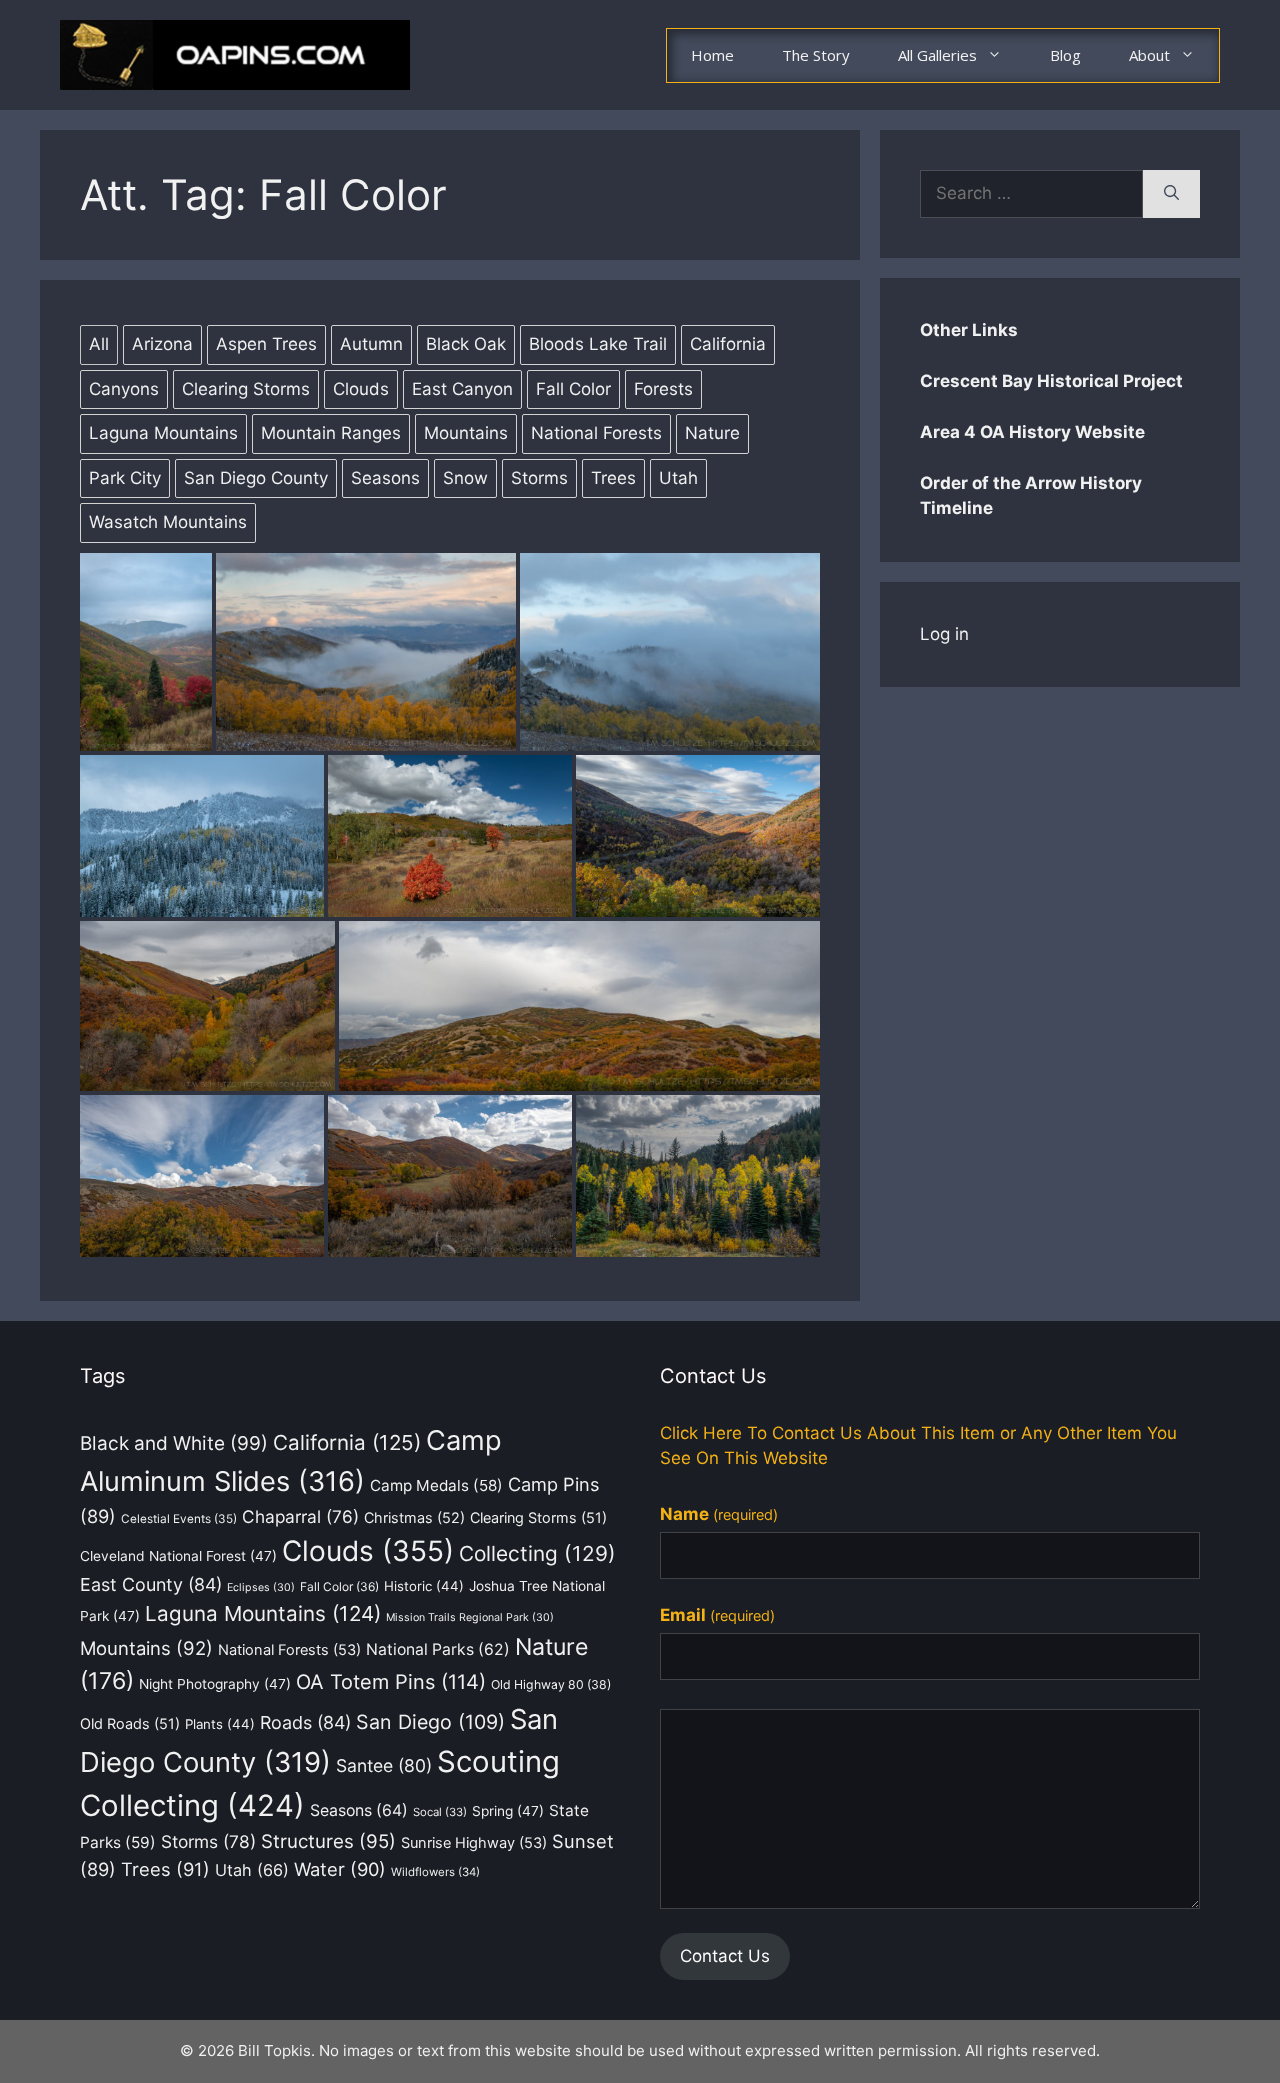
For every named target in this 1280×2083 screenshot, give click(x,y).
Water (340, 1869)
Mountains (146, 1648)
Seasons (359, 1810)
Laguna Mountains (263, 1613)
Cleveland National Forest (178, 1556)
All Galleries (937, 55)
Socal (440, 1812)
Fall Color (339, 1586)
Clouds (368, 1551)
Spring (508, 1811)
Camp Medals (436, 1485)
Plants (220, 1724)
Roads (305, 1722)
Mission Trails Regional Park (470, 1617)
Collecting (537, 1553)
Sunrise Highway (474, 1843)
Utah (252, 1870)
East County (151, 1584)
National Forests (289, 1650)
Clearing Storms (538, 1517)
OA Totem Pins (391, 1682)
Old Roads (130, 1723)
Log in (944, 634)
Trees (165, 1869)
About (1149, 55)
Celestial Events (179, 1519)
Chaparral (300, 1516)
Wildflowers (435, 1872)
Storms (208, 1841)
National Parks (438, 1649)
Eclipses (261, 1587)
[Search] (1171, 194)
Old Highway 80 (551, 1684)
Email (717, 1615)
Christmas (414, 1517)
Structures (328, 1841)
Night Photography (215, 1684)
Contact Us (725, 1956)
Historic (424, 1586)
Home (712, 55)
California (347, 1442)
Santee (384, 1765)
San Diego (430, 1722)
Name (719, 1514)
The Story (816, 55)
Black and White (174, 1443)
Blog (1065, 55)
